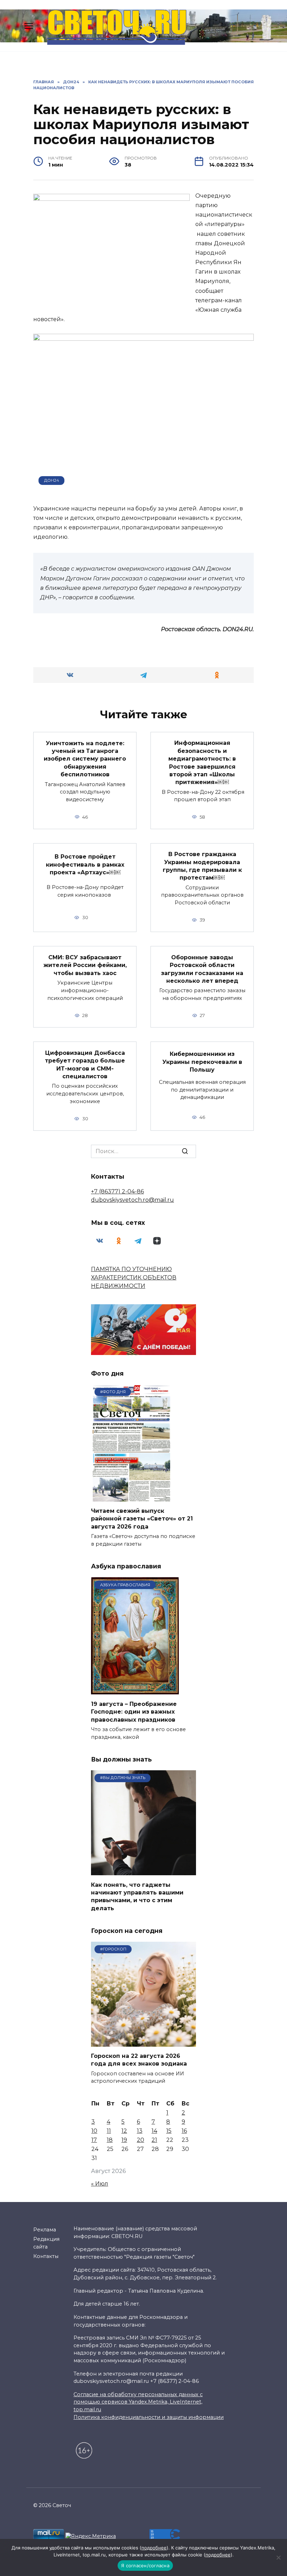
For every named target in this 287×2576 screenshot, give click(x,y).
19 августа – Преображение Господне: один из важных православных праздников (134, 1712)
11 (109, 2131)
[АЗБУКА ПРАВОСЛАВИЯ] (135, 1690)
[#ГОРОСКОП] (143, 2042)
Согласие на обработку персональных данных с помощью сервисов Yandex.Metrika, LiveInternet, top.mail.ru (138, 2402)
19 (124, 2140)
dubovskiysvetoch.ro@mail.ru (132, 1200)
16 (184, 2131)
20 (141, 2140)
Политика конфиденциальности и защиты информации (149, 2417)
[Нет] (278, 2557)
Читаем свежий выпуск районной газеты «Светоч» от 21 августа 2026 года (142, 1519)
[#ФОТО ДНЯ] (132, 1497)
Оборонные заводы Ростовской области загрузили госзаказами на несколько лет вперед (202, 969)
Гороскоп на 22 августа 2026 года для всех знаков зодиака (139, 2060)
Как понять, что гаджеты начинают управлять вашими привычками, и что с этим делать (137, 1896)
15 (169, 2131)
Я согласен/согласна (145, 2566)
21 (154, 2140)
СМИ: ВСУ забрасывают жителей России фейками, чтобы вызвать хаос (85, 965)
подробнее (154, 2548)
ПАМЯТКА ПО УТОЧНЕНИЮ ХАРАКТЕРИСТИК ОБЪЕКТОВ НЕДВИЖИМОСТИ (134, 1278)
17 (94, 2140)
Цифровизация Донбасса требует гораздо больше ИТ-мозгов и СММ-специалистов (85, 1064)
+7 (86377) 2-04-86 (117, 1191)
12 (124, 2131)
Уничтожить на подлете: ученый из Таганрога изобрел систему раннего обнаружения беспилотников (85, 759)
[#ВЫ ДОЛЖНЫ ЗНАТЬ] (143, 1871)
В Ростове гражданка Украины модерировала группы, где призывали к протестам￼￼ (202, 866)
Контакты (46, 2256)
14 (154, 2131)
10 (94, 2131)
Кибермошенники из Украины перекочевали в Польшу (202, 1062)
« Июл (100, 2184)
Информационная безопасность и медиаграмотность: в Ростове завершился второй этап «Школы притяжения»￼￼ (202, 763)
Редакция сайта (46, 2243)
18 (110, 2140)
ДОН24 (52, 480)
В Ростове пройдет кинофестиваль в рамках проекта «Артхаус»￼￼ (85, 864)
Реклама (45, 2230)
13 (140, 2131)
